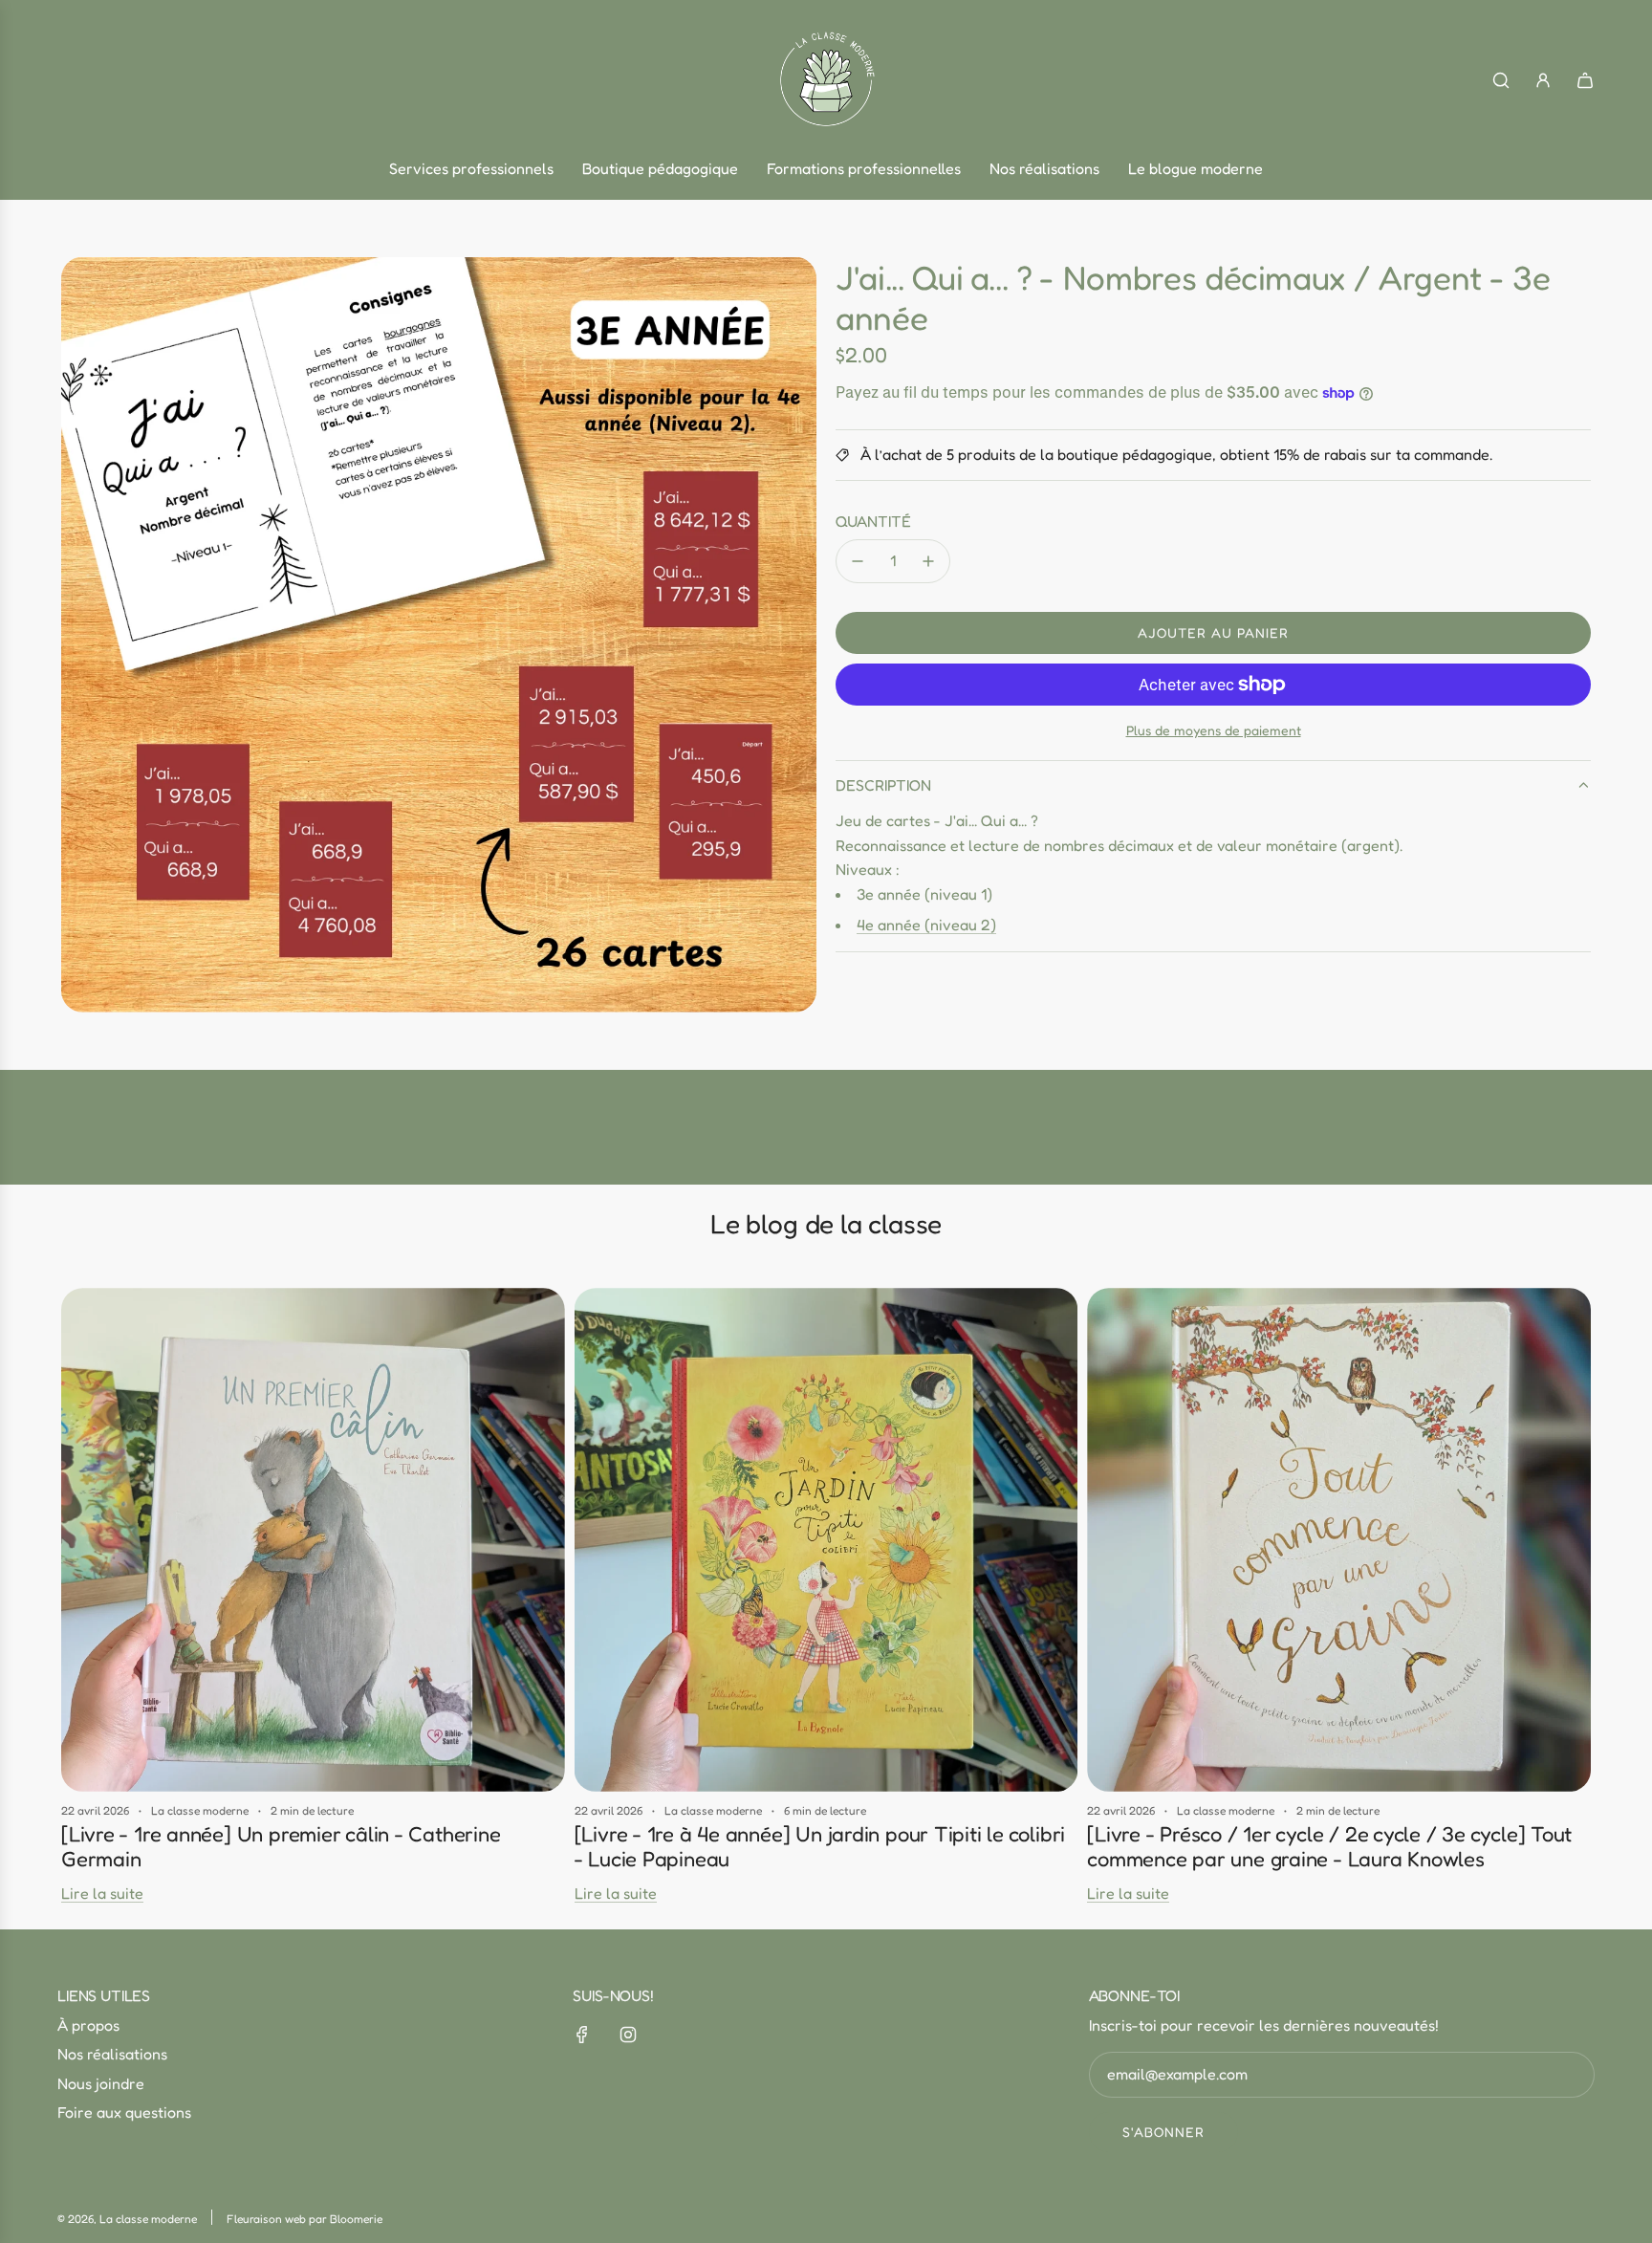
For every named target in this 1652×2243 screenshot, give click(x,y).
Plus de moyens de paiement (1214, 730)
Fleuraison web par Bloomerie (304, 2219)
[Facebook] (582, 2035)
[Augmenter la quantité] (928, 561)
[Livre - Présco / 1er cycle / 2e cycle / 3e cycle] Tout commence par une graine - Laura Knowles (1329, 1846)
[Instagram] (628, 2035)
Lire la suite (102, 1893)
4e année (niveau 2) (926, 925)
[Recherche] (1501, 80)
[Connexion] (1543, 80)
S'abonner (1163, 2132)
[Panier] (1585, 80)
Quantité (873, 521)
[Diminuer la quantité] (858, 561)
